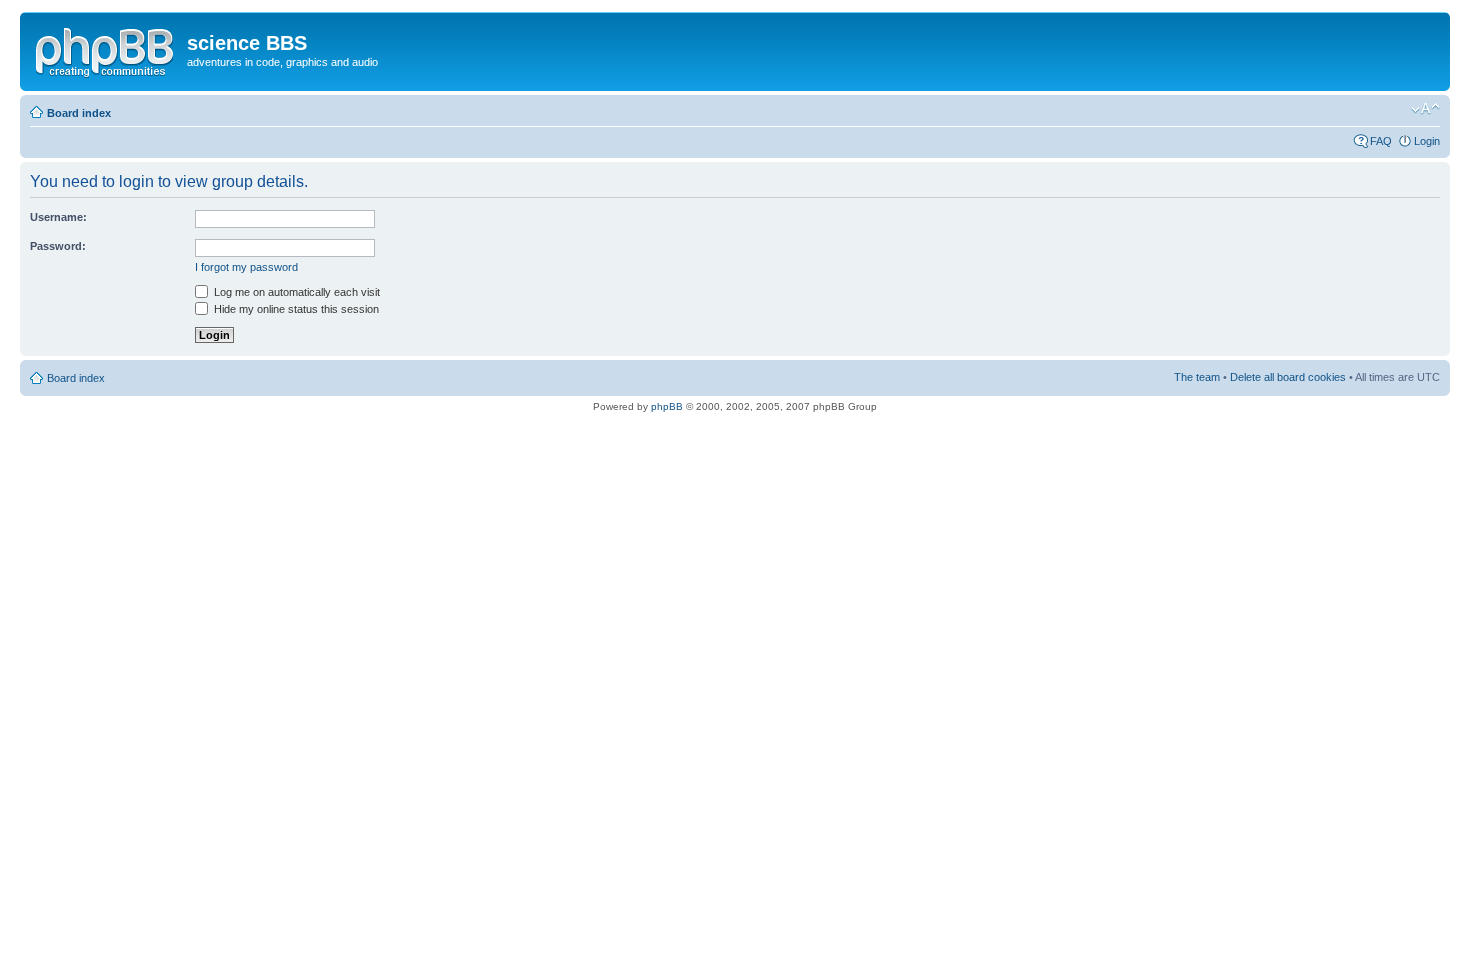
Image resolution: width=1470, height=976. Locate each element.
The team (1197, 377)
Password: (58, 246)
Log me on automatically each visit (295, 292)
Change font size (1425, 109)
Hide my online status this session (295, 309)
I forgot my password (246, 267)
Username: (58, 217)
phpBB (667, 406)
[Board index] (106, 49)
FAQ (1381, 141)
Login (1427, 141)
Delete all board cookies (1288, 377)
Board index (79, 113)
